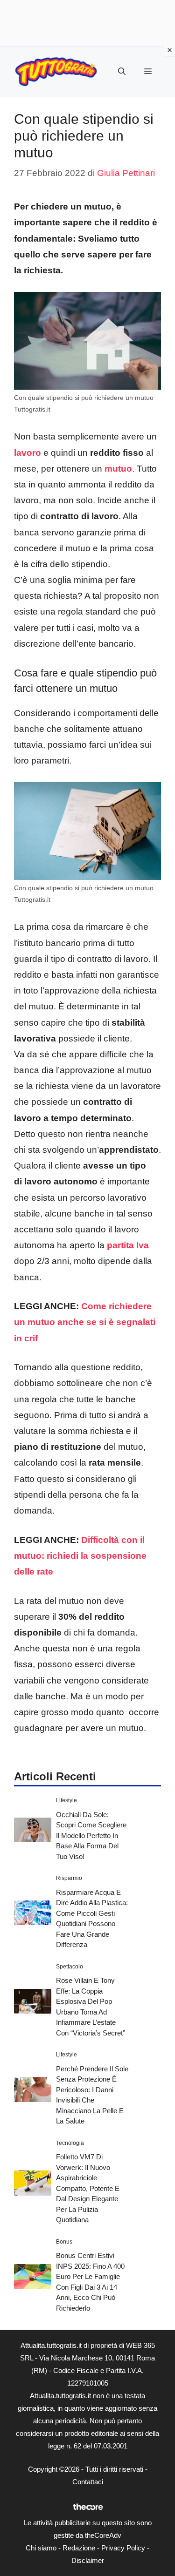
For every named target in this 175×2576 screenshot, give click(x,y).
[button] (122, 72)
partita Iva (128, 1245)
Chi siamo (41, 2548)
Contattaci (88, 2482)
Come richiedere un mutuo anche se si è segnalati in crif (85, 1322)
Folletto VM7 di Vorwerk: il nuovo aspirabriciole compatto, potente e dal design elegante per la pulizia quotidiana (88, 2188)
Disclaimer (88, 2560)
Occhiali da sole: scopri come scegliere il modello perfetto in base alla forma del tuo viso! (91, 1836)
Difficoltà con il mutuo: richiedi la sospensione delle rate (80, 1556)
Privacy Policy (123, 2548)
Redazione (79, 2548)
